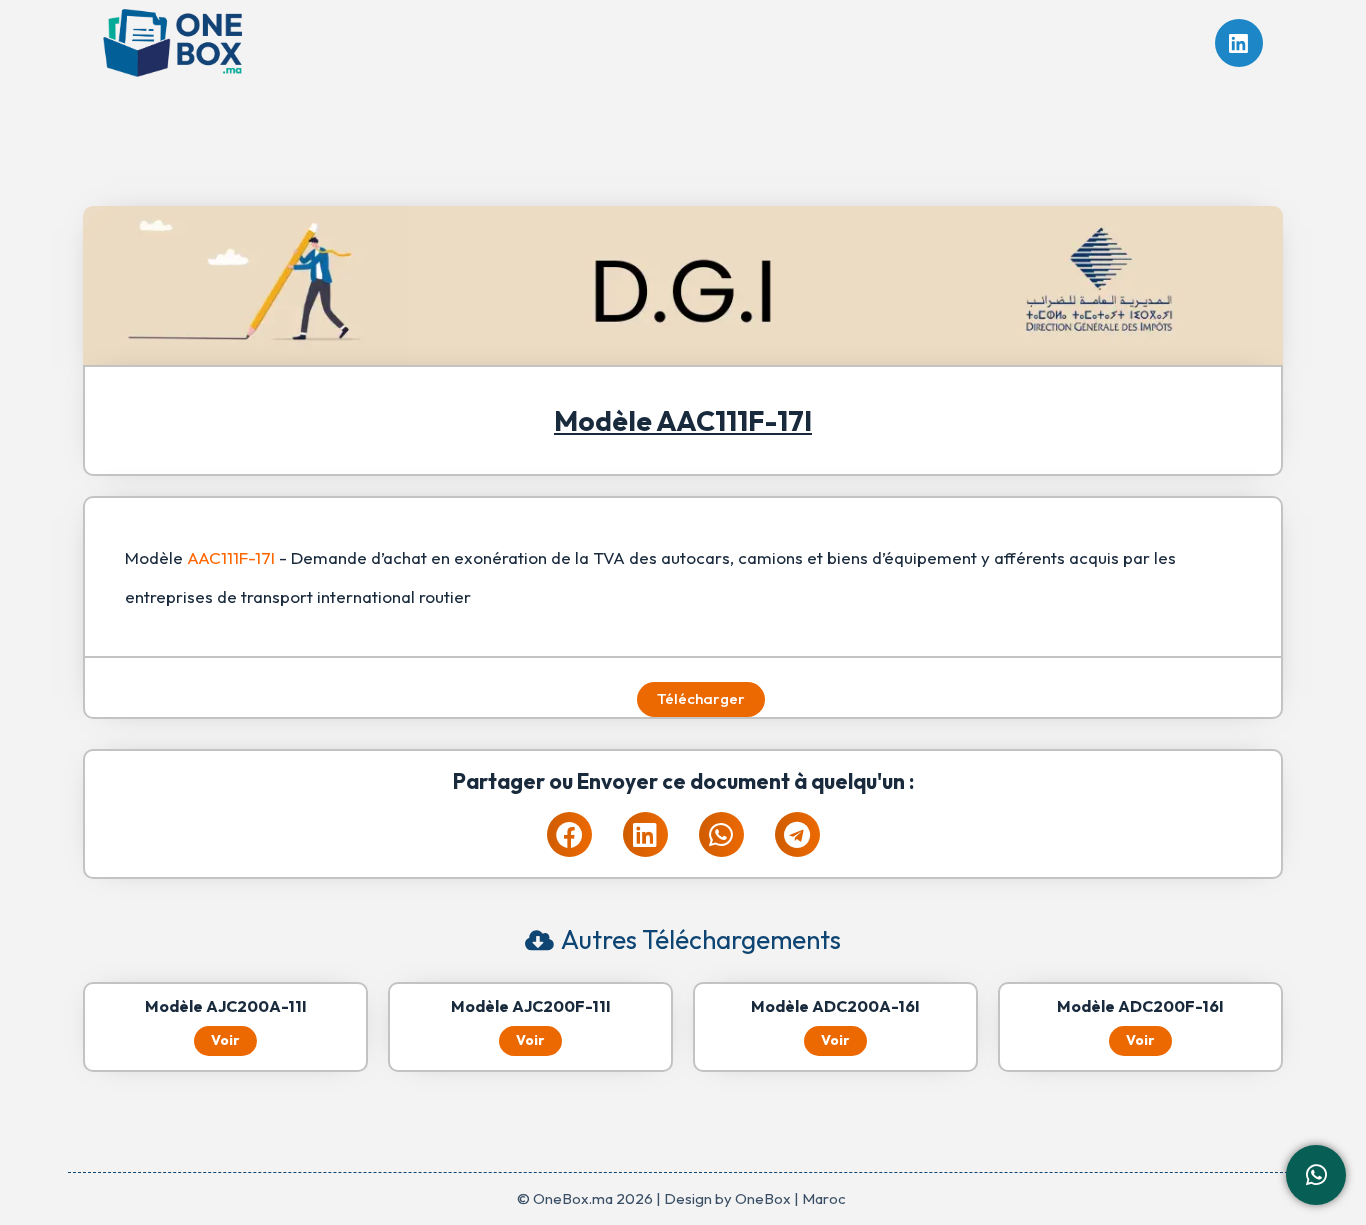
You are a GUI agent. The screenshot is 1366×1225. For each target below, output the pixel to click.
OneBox (763, 1198)
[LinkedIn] (1239, 43)
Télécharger (701, 698)
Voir (225, 1040)
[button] (569, 834)
